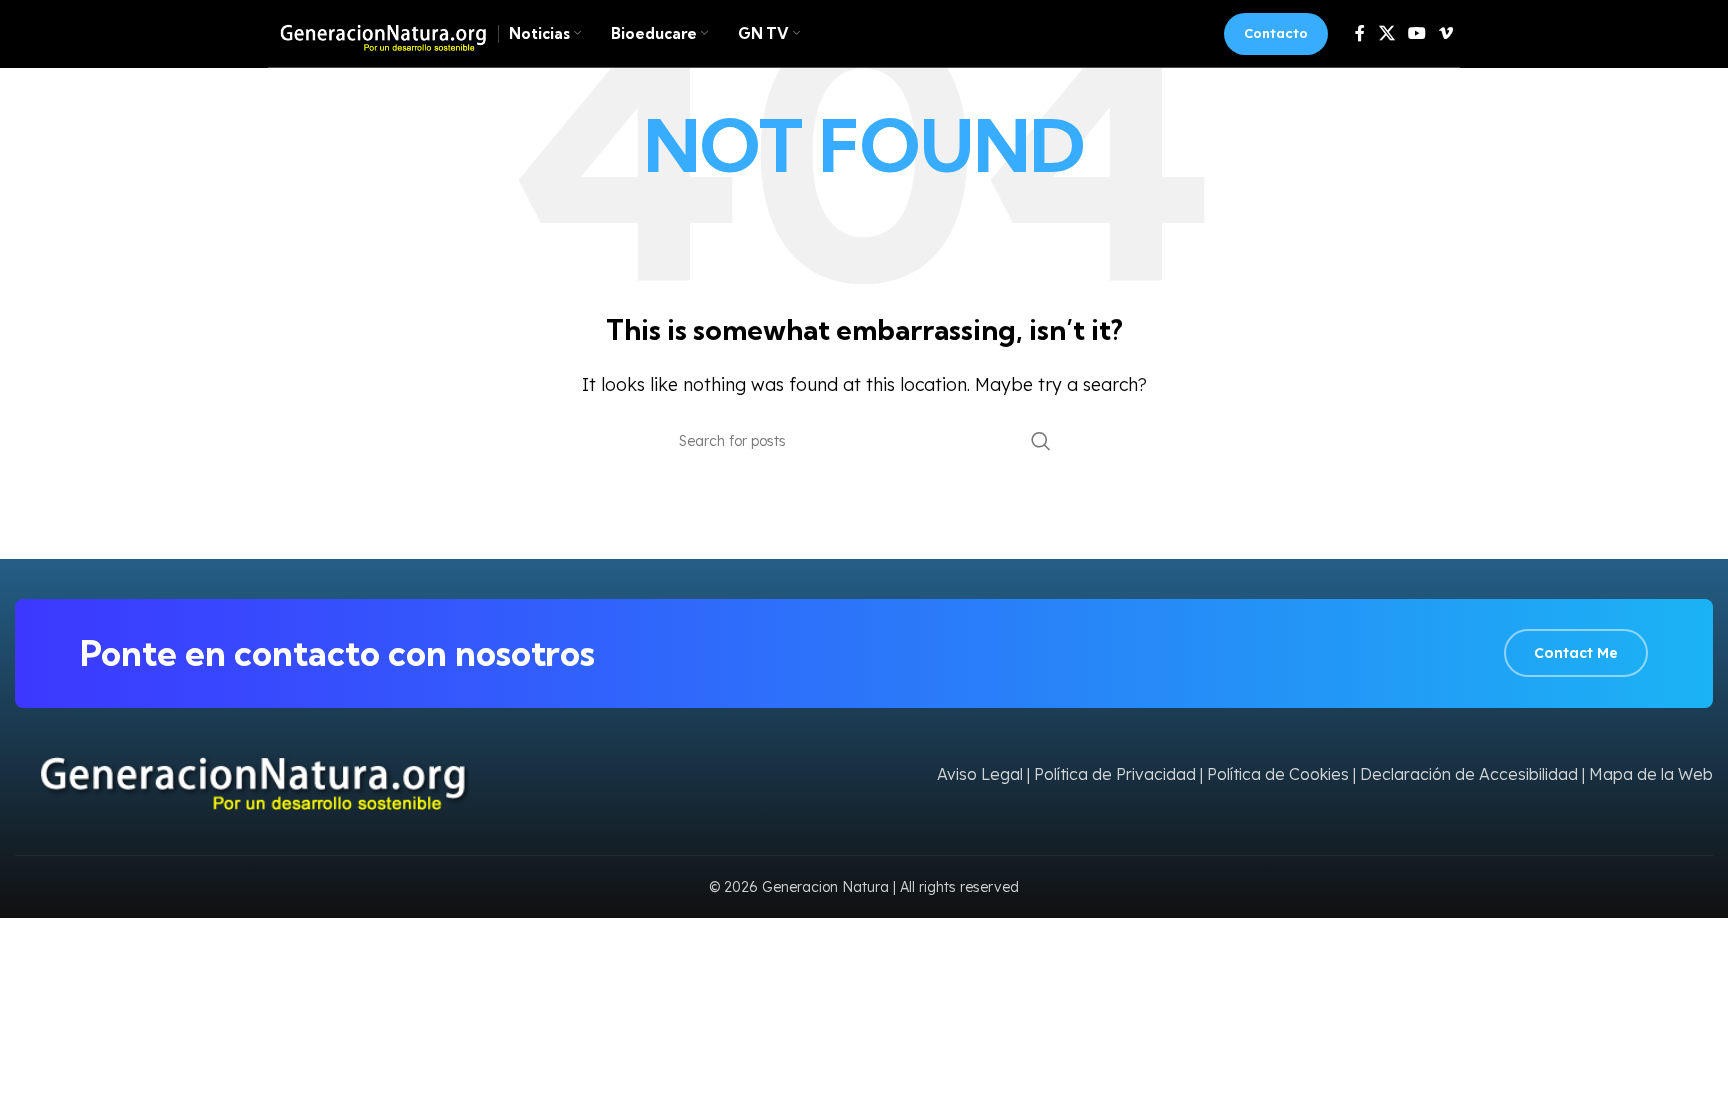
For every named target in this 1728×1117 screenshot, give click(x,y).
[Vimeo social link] (1446, 33)
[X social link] (1386, 33)
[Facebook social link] (1360, 33)
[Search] (1041, 441)
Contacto (1276, 33)
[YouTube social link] (1416, 33)
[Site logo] (378, 32)
